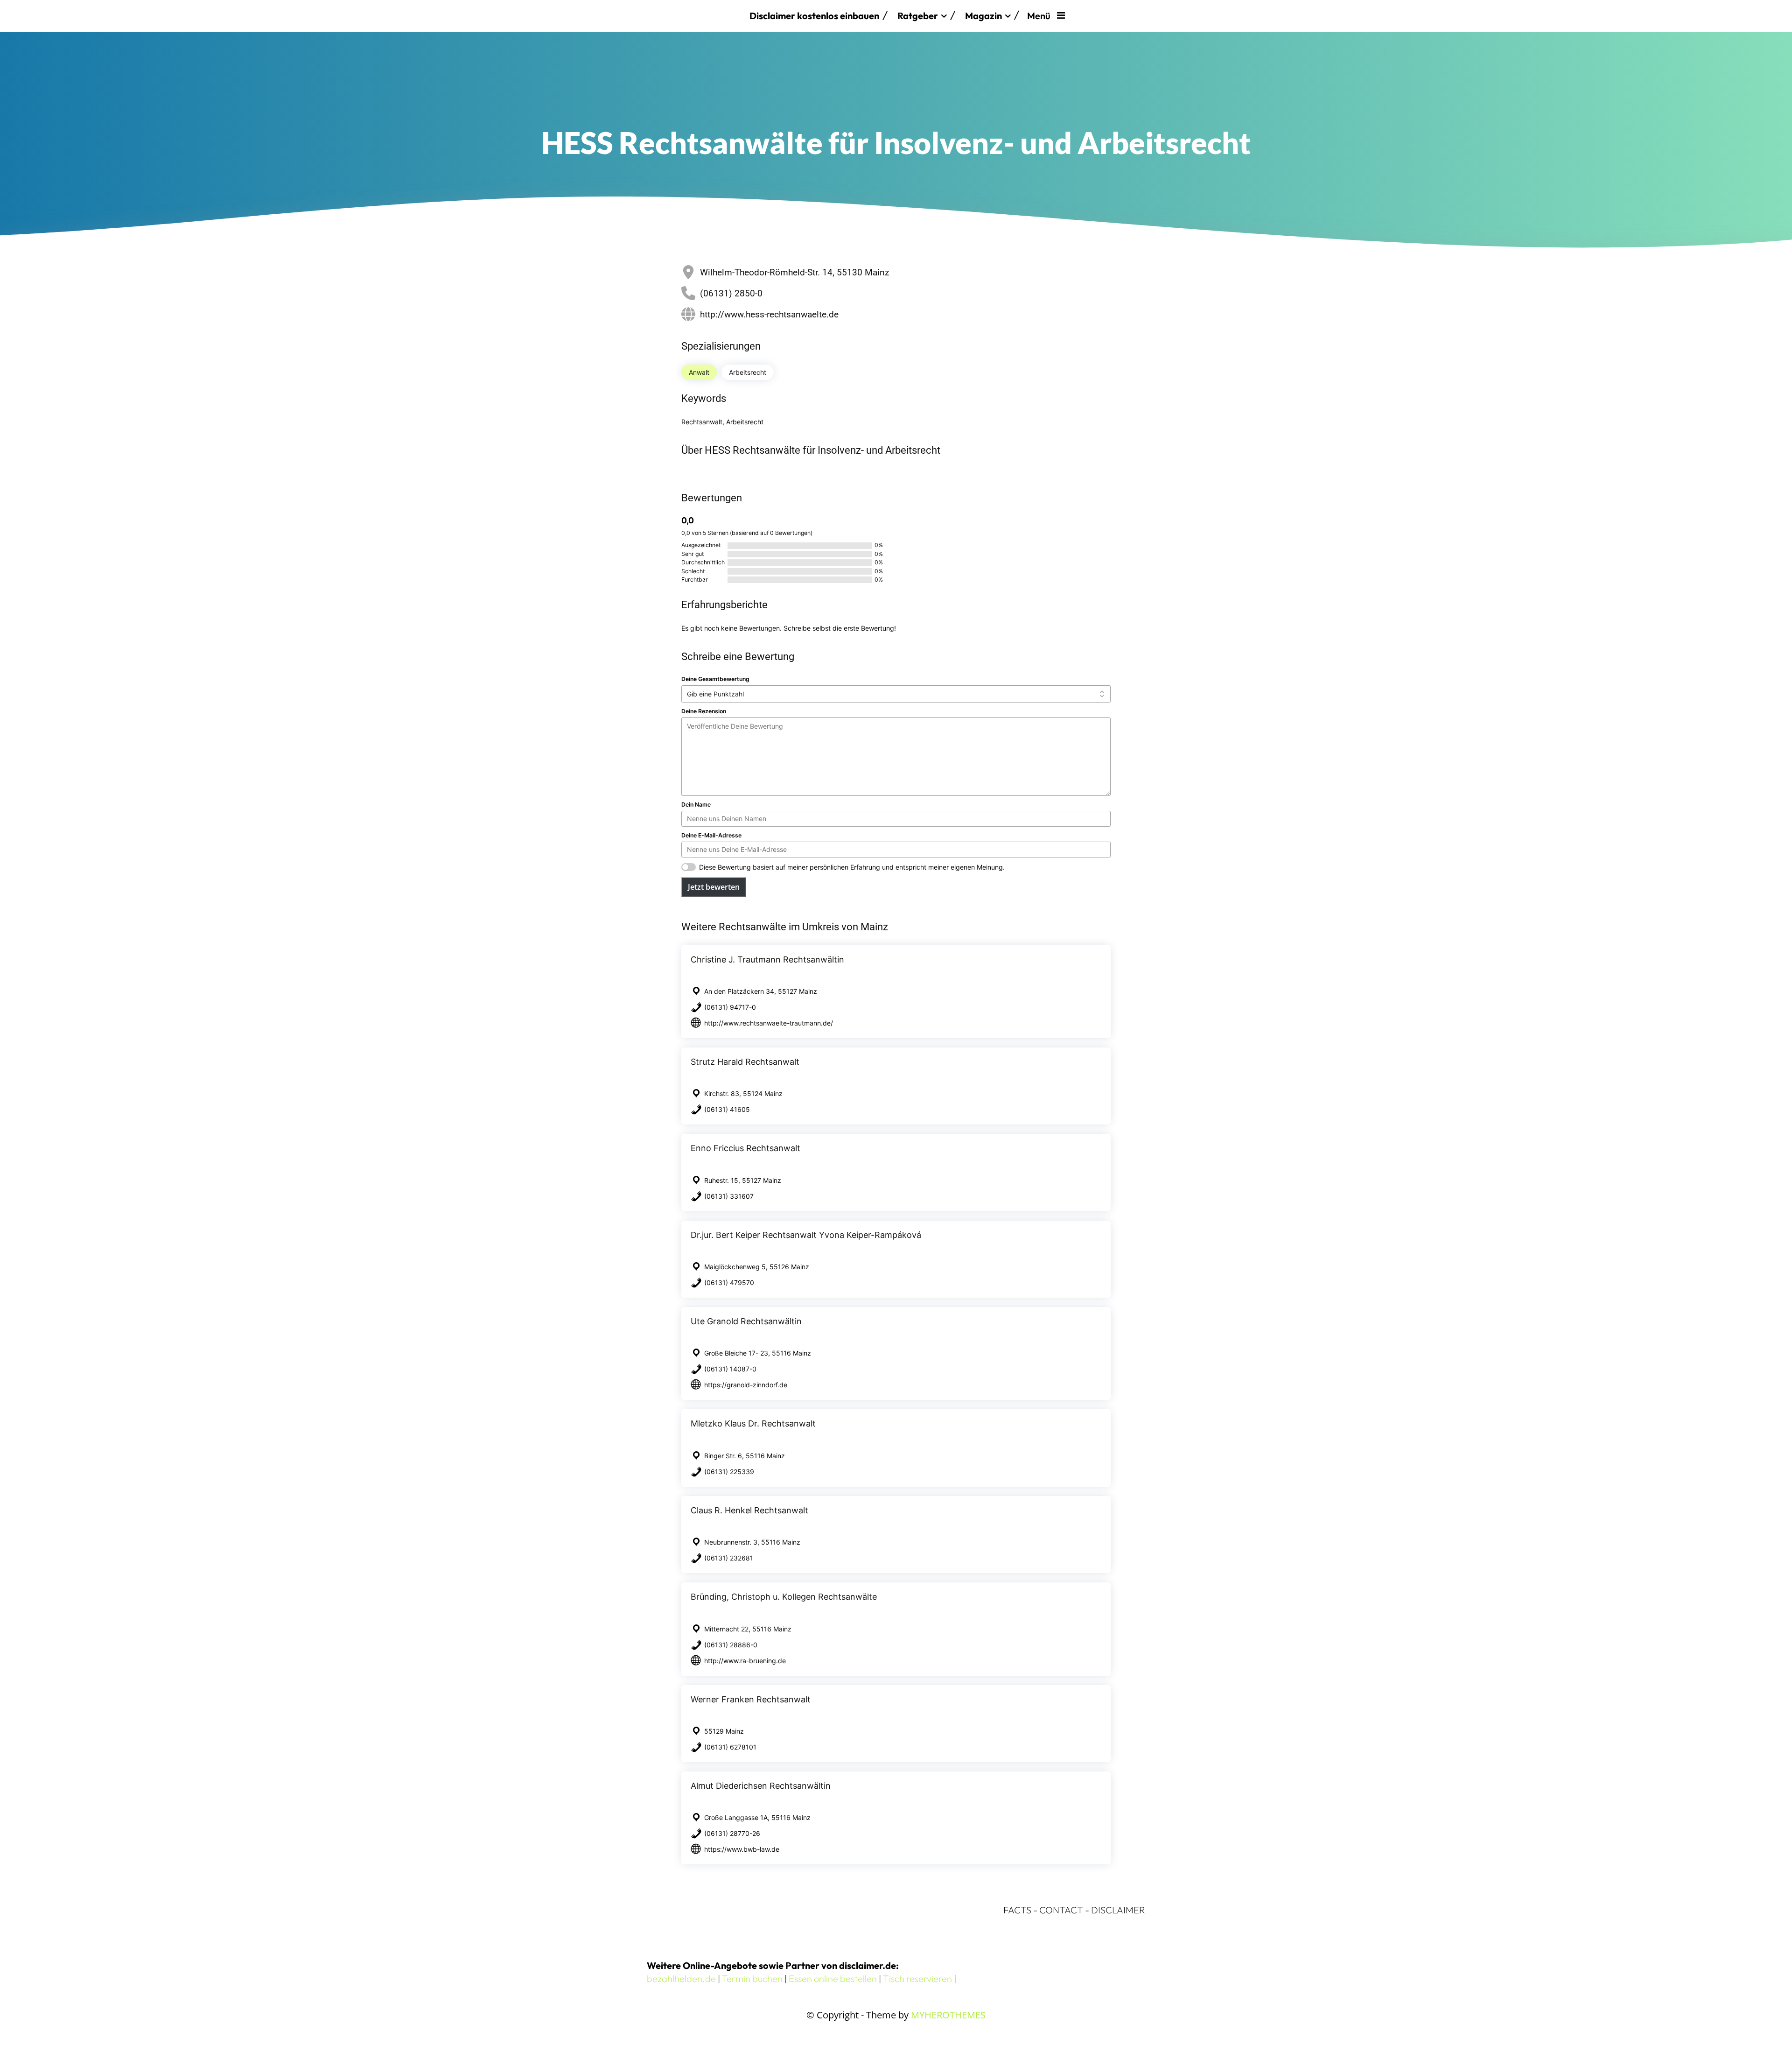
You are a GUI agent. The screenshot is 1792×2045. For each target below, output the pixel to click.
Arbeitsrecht (748, 372)
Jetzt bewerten (714, 887)
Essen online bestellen (833, 1978)
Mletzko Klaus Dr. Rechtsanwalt (753, 1423)
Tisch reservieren (917, 1978)
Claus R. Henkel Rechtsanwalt (749, 1510)
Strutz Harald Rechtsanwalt (745, 1062)
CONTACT (1061, 1910)
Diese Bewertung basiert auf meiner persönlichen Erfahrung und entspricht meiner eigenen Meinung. (852, 867)
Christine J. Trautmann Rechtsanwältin (767, 959)
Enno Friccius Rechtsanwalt (745, 1148)
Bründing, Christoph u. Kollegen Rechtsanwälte (784, 1597)
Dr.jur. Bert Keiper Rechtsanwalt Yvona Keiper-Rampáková (806, 1235)
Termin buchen (752, 1978)
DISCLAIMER (1118, 1910)
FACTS (1017, 1910)
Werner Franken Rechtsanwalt (751, 1699)
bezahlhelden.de (681, 1978)
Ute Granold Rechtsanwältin (746, 1321)
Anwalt (699, 372)
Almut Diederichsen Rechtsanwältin (761, 1786)
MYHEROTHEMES (948, 2015)
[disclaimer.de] (693, 16)
